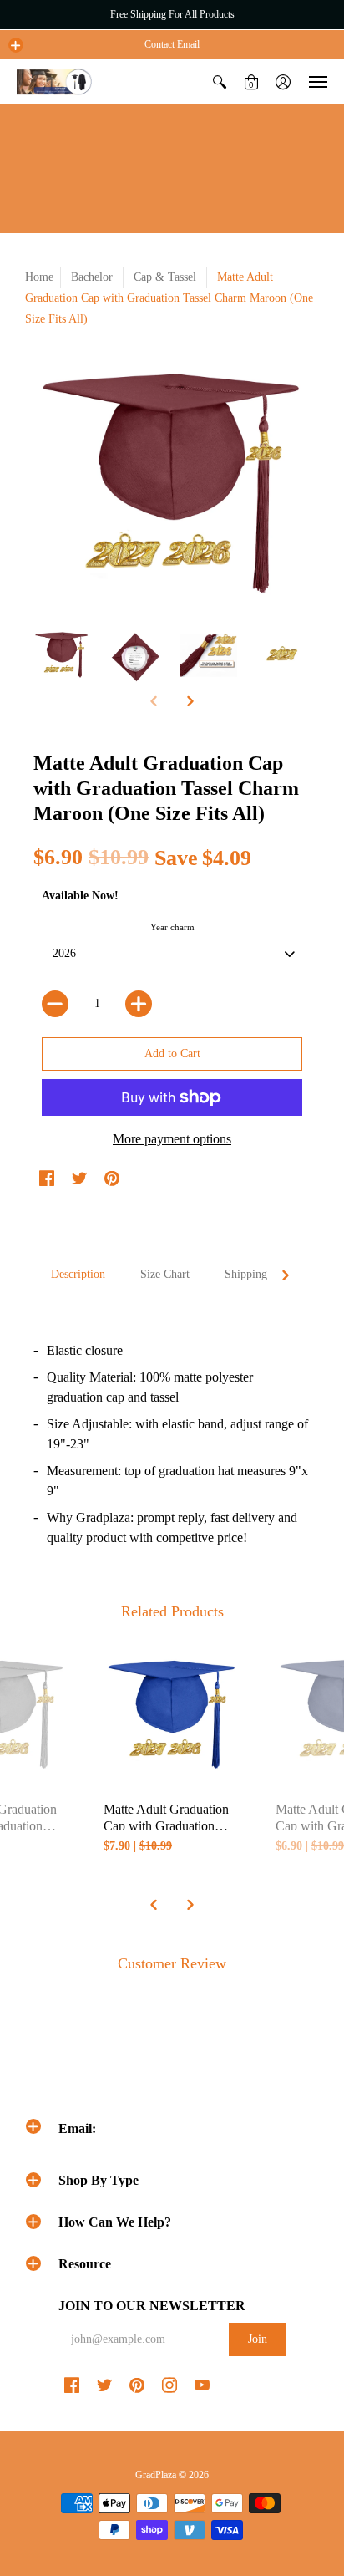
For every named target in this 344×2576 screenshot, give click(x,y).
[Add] (139, 1004)
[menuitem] (220, 81)
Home (39, 277)
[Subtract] (55, 1004)
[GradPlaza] (54, 81)
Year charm (172, 927)
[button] (16, 45)
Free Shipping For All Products (172, 14)
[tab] (78, 1275)
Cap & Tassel (167, 277)
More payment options (172, 1139)
